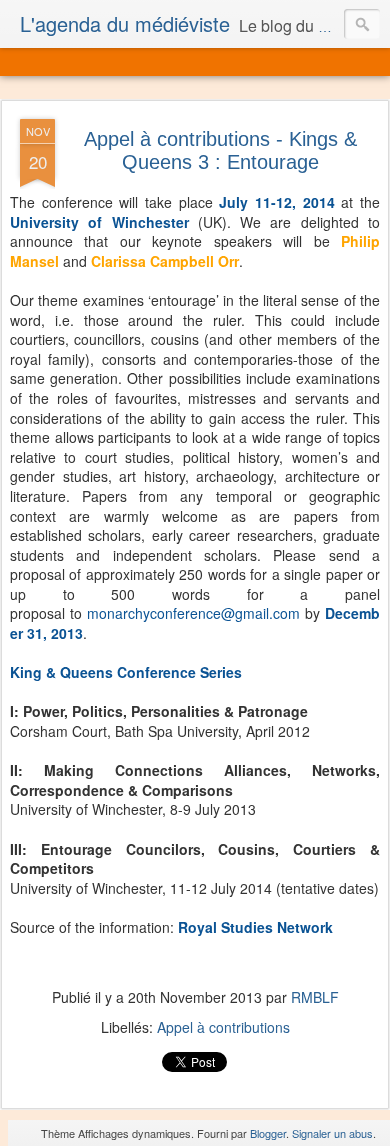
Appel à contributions (223, 1027)
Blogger (268, 1133)
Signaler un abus (332, 1133)
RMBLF (315, 997)
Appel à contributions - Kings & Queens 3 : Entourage (220, 150)
